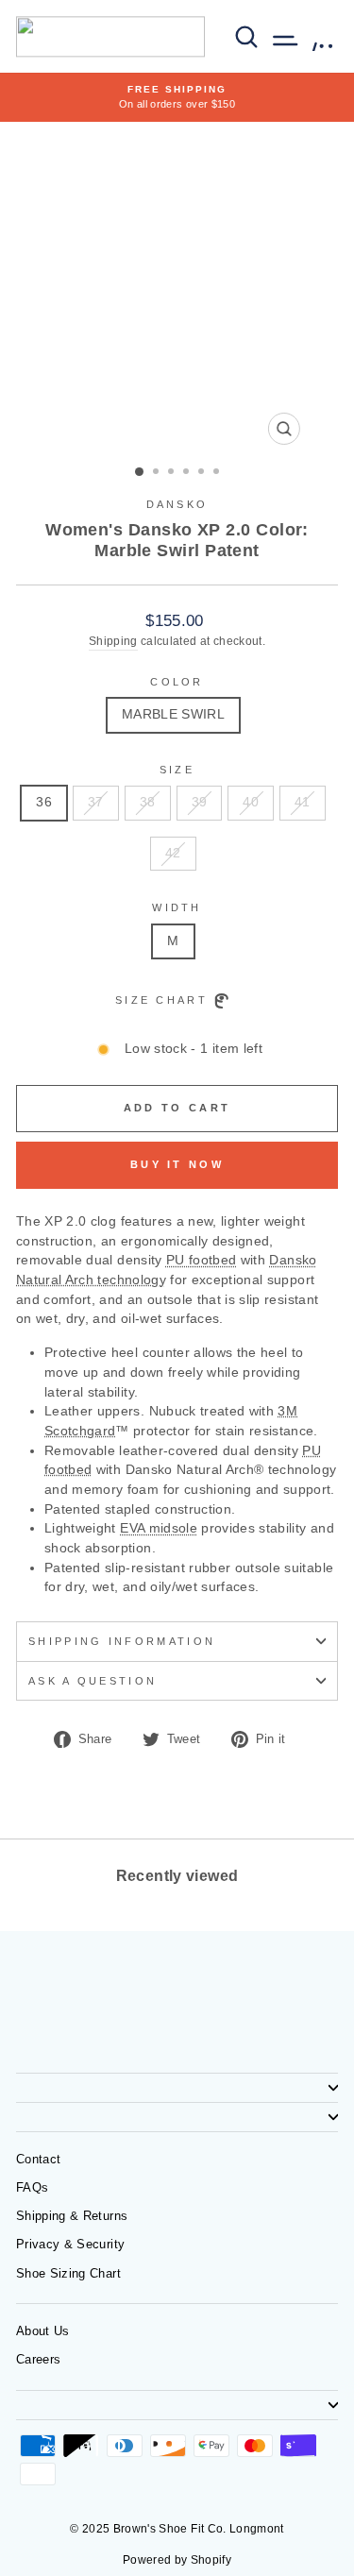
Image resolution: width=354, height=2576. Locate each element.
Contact (38, 2159)
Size (177, 770)
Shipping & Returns (72, 2216)
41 (303, 802)
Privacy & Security (70, 2244)
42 (173, 853)
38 (148, 802)
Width (177, 907)
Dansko (177, 504)
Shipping (113, 641)
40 (251, 802)
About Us (43, 2331)
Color (177, 682)
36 (44, 802)
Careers (38, 2359)
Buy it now (177, 1164)
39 (200, 802)
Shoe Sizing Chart (68, 2273)
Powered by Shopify (177, 2560)
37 (96, 802)
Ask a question (93, 1681)
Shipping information (122, 1641)
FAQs (32, 2187)
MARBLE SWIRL (173, 714)
